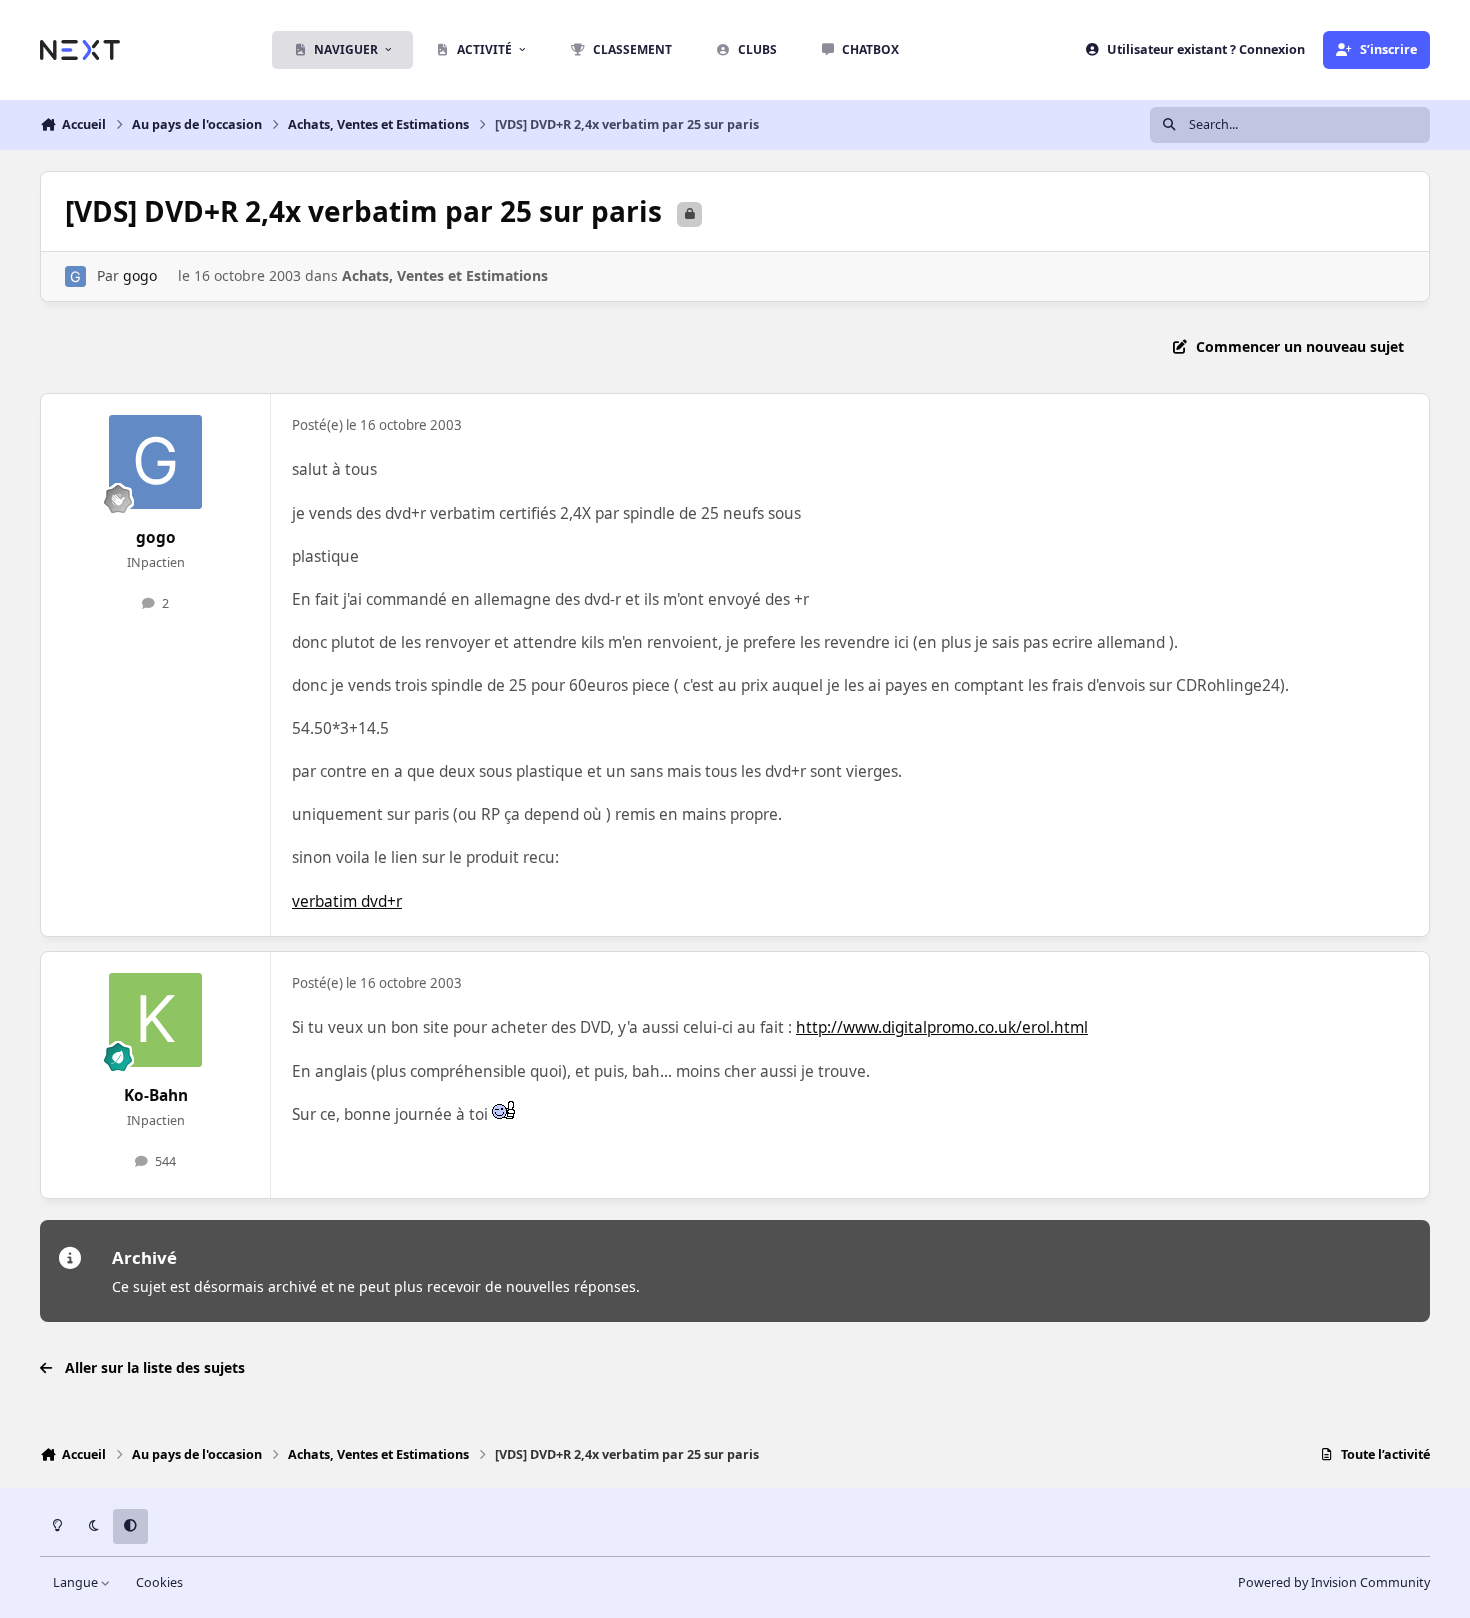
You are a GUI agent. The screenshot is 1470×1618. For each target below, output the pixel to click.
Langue (77, 1582)
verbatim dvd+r (347, 901)
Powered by (1334, 1582)
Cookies (159, 1582)
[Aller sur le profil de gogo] (75, 276)
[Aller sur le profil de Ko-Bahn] (156, 1020)
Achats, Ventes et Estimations (445, 275)
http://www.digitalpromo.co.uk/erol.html (942, 1027)
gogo (140, 275)
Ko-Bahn (156, 1095)
